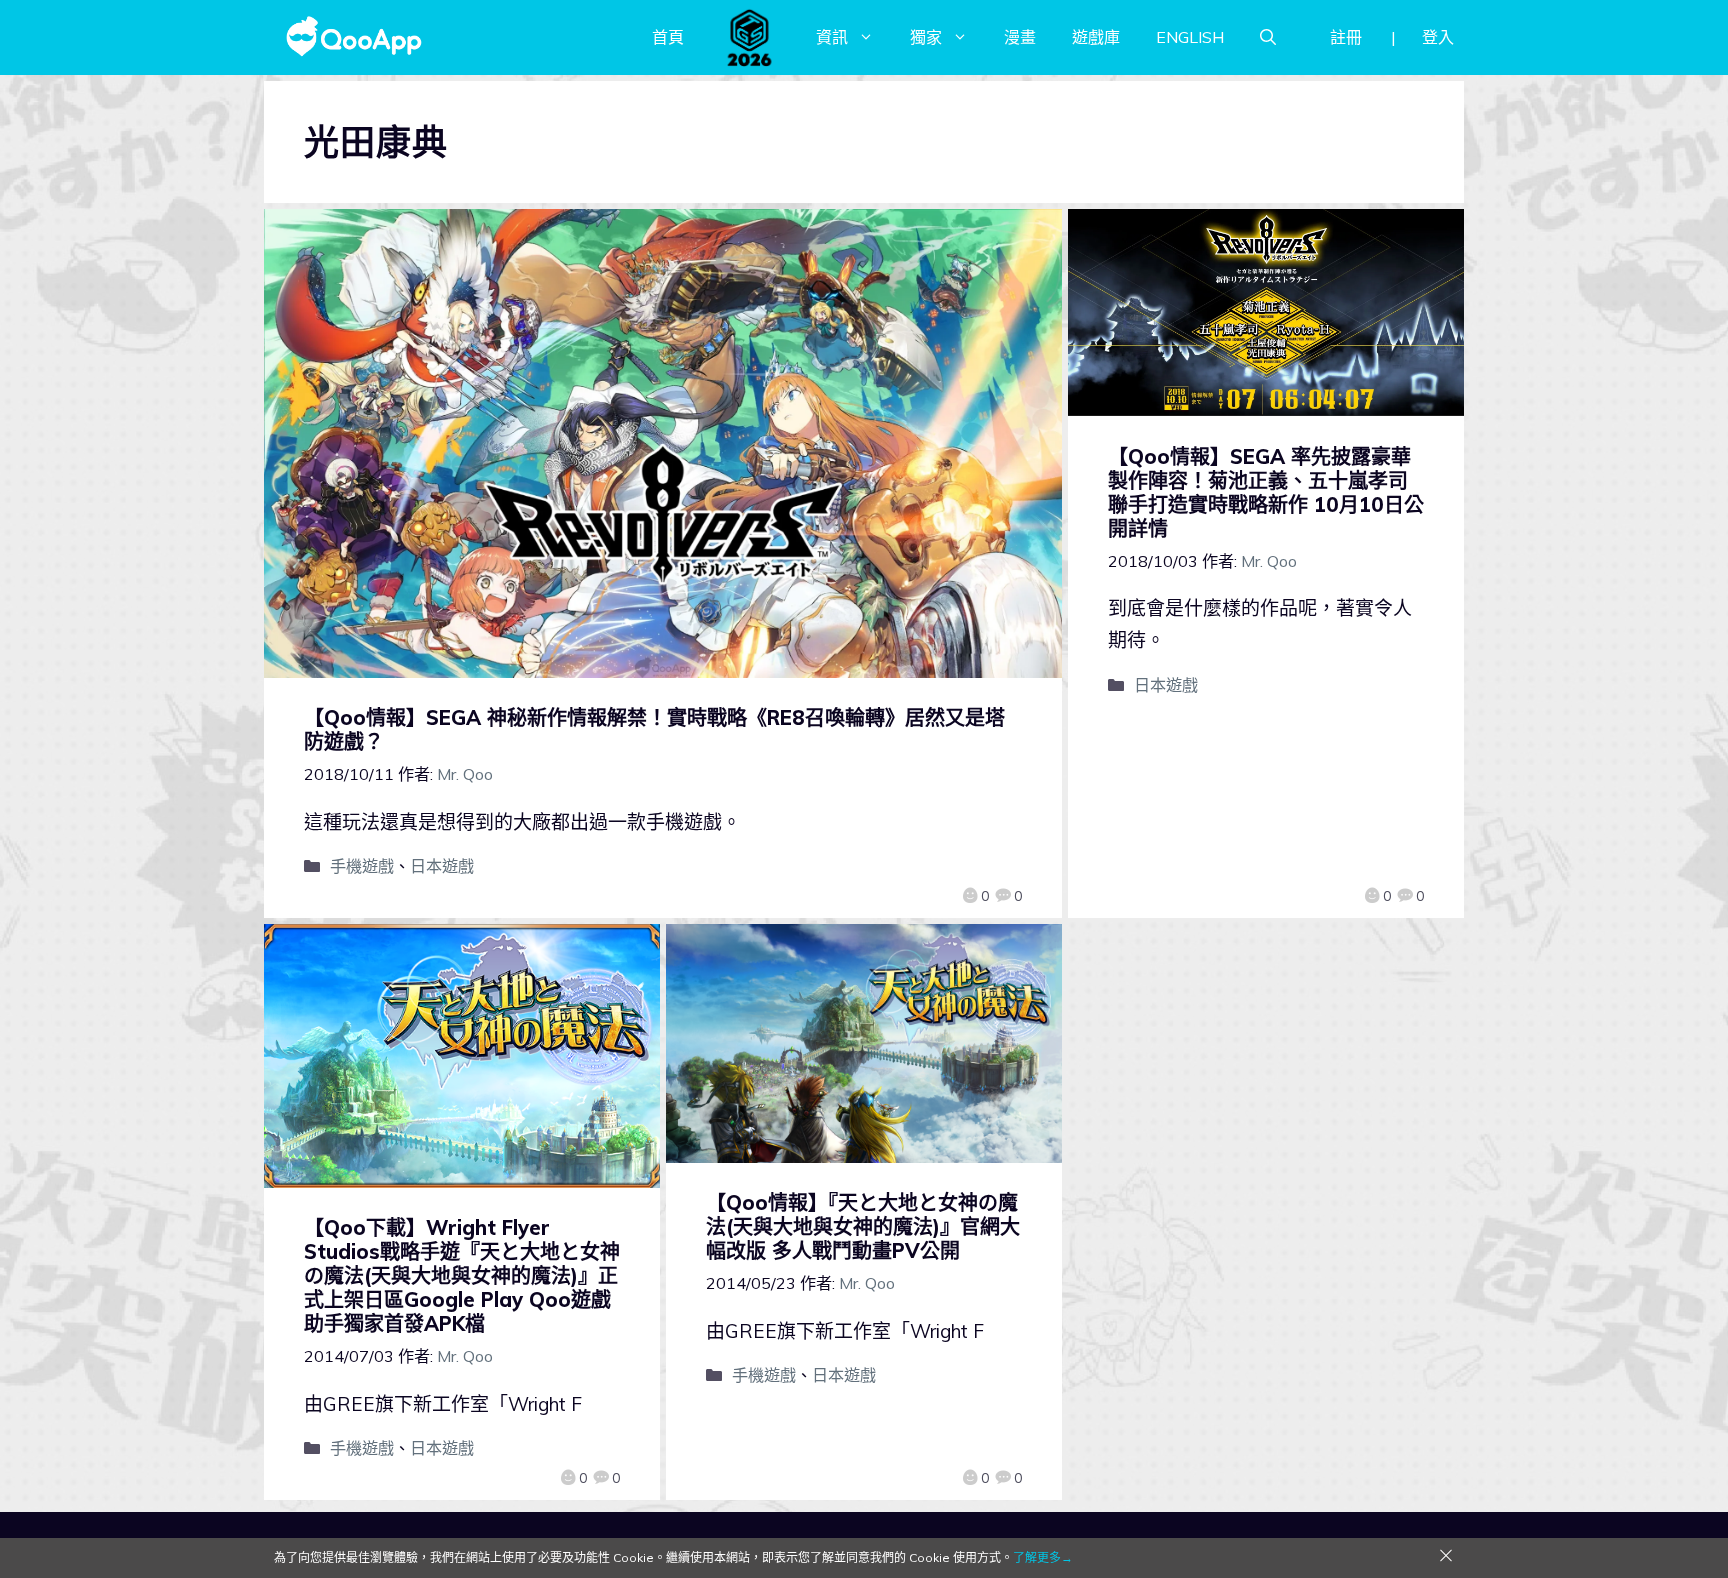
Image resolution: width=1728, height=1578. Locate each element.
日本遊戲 (442, 866)
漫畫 (1020, 37)
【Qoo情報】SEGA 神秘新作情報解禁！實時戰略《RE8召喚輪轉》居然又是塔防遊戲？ (654, 729)
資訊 (832, 37)
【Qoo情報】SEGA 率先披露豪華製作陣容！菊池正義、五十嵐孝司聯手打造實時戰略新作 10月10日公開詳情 (1266, 492)
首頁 (668, 37)
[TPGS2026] (750, 37)
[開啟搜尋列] (1268, 37)
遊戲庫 (1096, 37)
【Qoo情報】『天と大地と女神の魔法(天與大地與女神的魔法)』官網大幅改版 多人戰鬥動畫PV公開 (863, 1226)
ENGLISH (1190, 37)
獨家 (926, 37)
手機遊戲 (362, 866)
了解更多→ (1043, 1557)
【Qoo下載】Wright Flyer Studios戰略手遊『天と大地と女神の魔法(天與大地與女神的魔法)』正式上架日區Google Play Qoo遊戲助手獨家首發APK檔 (462, 1275)
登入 (1438, 37)
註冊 (1346, 37)
